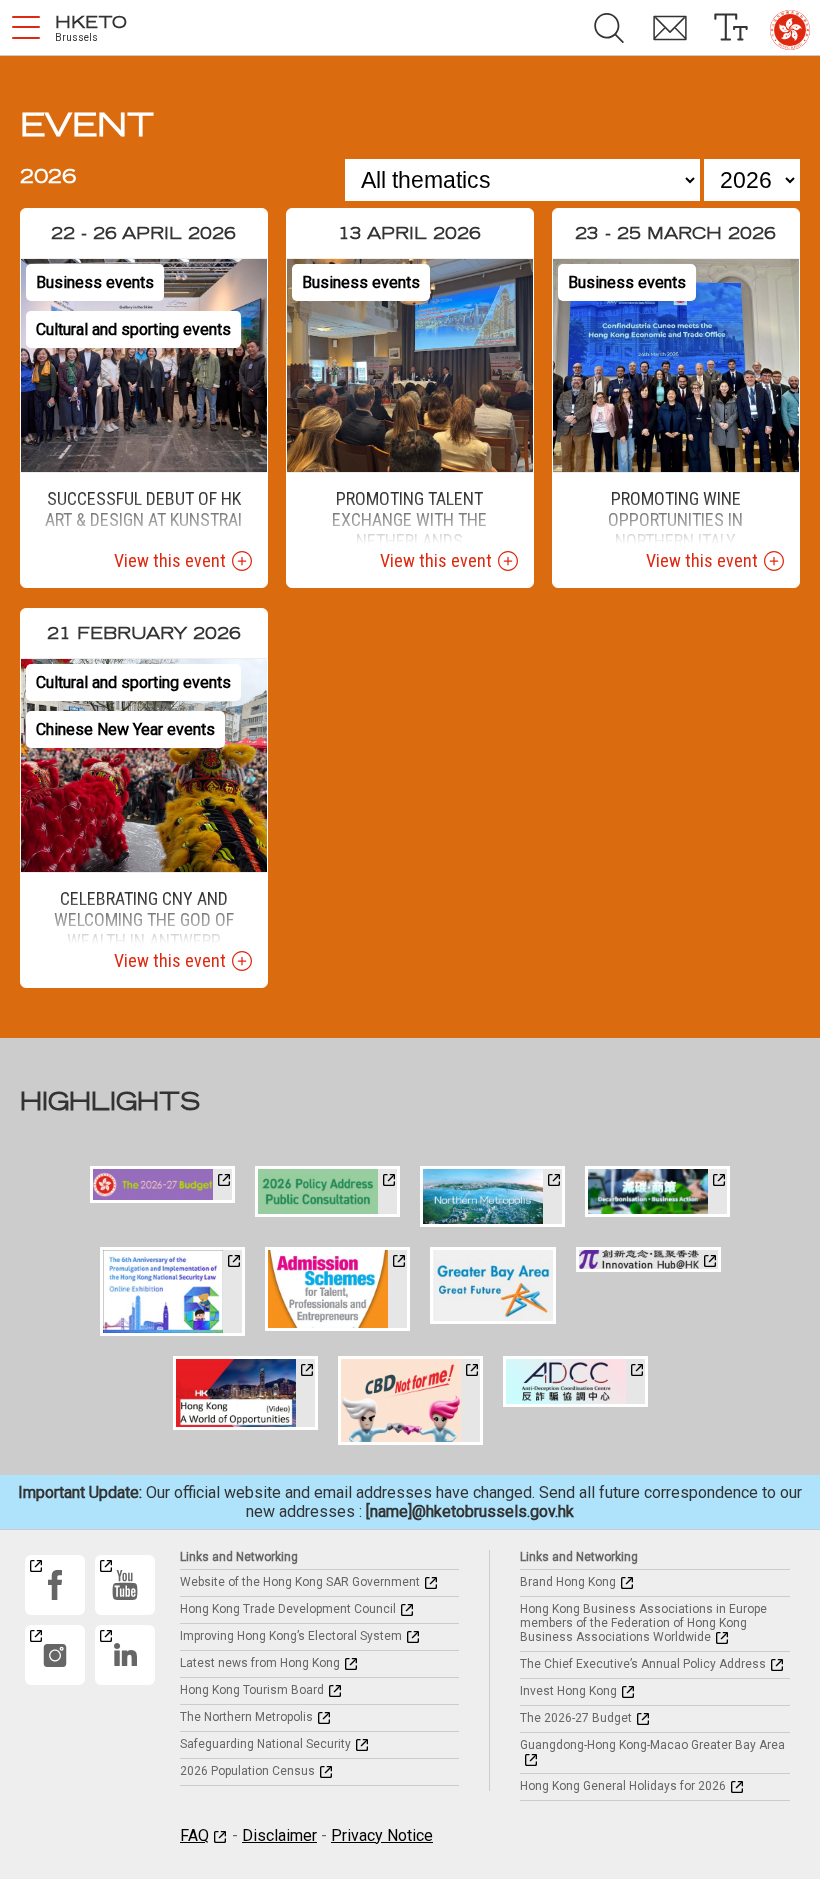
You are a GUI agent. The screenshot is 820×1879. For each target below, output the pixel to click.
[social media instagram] (55, 1655)
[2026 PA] (327, 1191)
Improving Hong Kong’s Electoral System (291, 1636)
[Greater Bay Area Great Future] (493, 1285)
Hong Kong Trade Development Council (288, 1609)
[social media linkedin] (125, 1655)
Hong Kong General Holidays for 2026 (623, 1786)
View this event (170, 560)
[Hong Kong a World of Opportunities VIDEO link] (245, 1393)
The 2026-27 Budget (576, 1718)
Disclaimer (279, 1835)
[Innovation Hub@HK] (648, 1259)
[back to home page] (790, 30)
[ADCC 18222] (575, 1381)
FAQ (194, 1835)
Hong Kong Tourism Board (252, 1690)
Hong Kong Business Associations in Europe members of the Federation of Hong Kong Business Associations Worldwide (643, 1623)
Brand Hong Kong (568, 1582)
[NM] (492, 1196)
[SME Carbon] (657, 1191)
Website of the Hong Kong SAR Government (300, 1582)
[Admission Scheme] (337, 1289)
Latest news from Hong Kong (260, 1663)
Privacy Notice (382, 1835)
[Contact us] (669, 28)
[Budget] (162, 1184)
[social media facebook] (55, 1585)
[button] (26, 28)
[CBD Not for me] (410, 1400)
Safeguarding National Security (265, 1744)
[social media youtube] (125, 1585)
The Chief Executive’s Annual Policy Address (643, 1664)
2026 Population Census (247, 1771)
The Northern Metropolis (246, 1717)
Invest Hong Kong (568, 1691)
